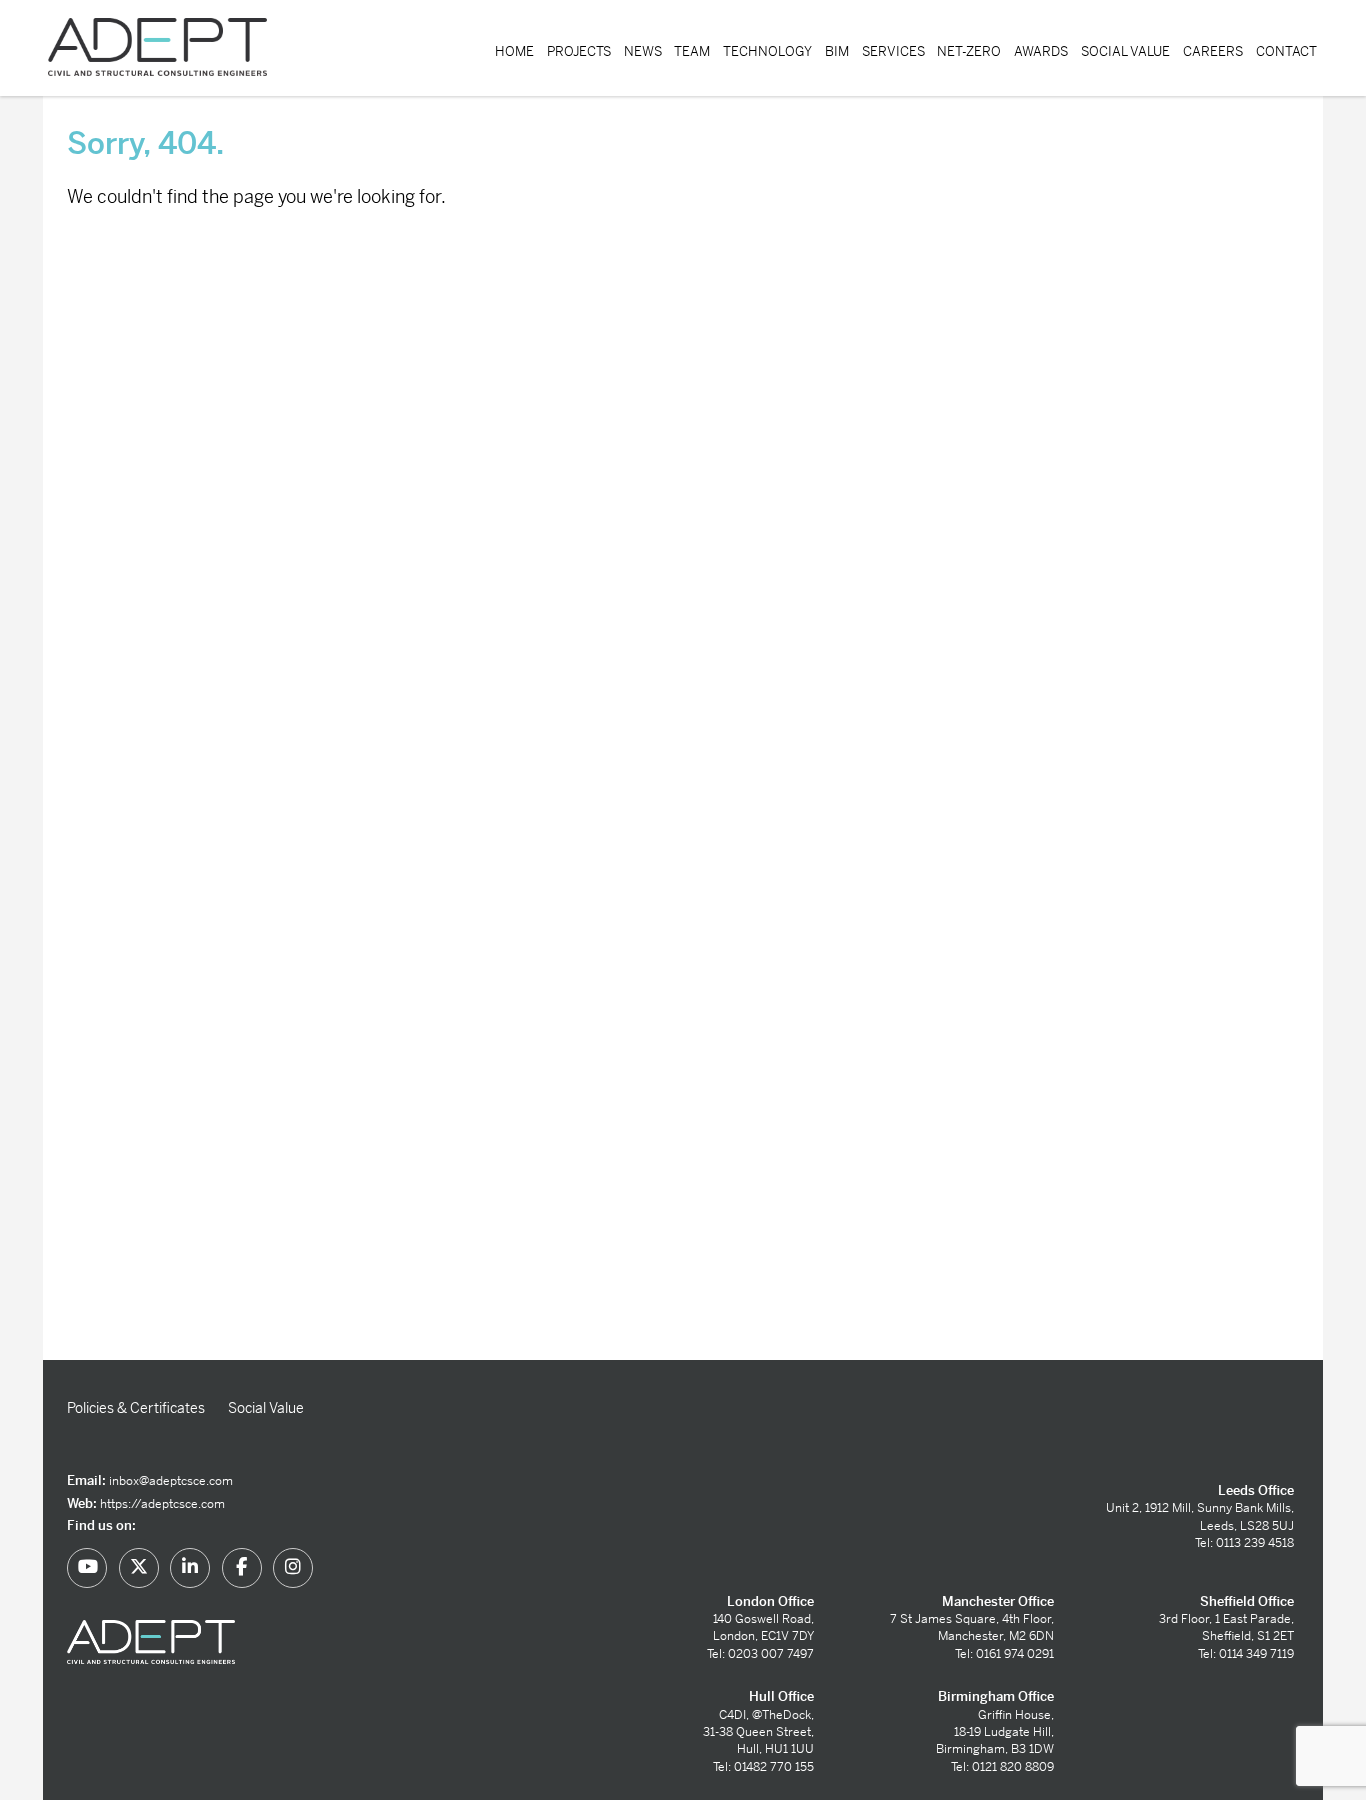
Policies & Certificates (136, 1408)
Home (514, 51)
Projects (579, 51)
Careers (1213, 51)
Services (893, 51)
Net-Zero (969, 51)
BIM (837, 51)
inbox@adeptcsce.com (171, 1481)
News (643, 51)
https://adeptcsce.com (162, 1504)
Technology (767, 51)
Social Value (1125, 51)
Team (692, 51)
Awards (1041, 51)
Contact (1286, 51)
